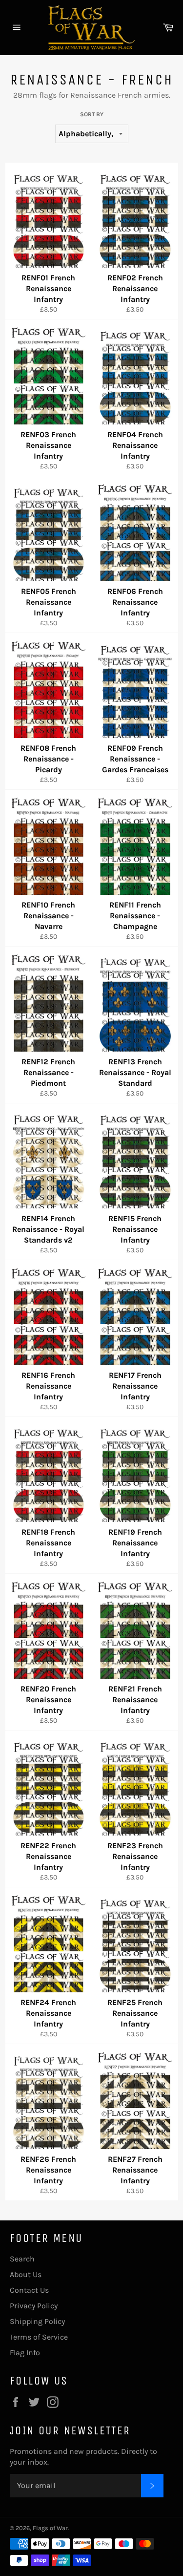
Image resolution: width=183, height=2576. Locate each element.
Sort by (92, 114)
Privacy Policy (34, 2306)
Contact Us (29, 2290)
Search (22, 2259)
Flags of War (50, 2528)
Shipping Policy (37, 2321)
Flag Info (25, 2353)
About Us (26, 2274)
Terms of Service (39, 2337)
